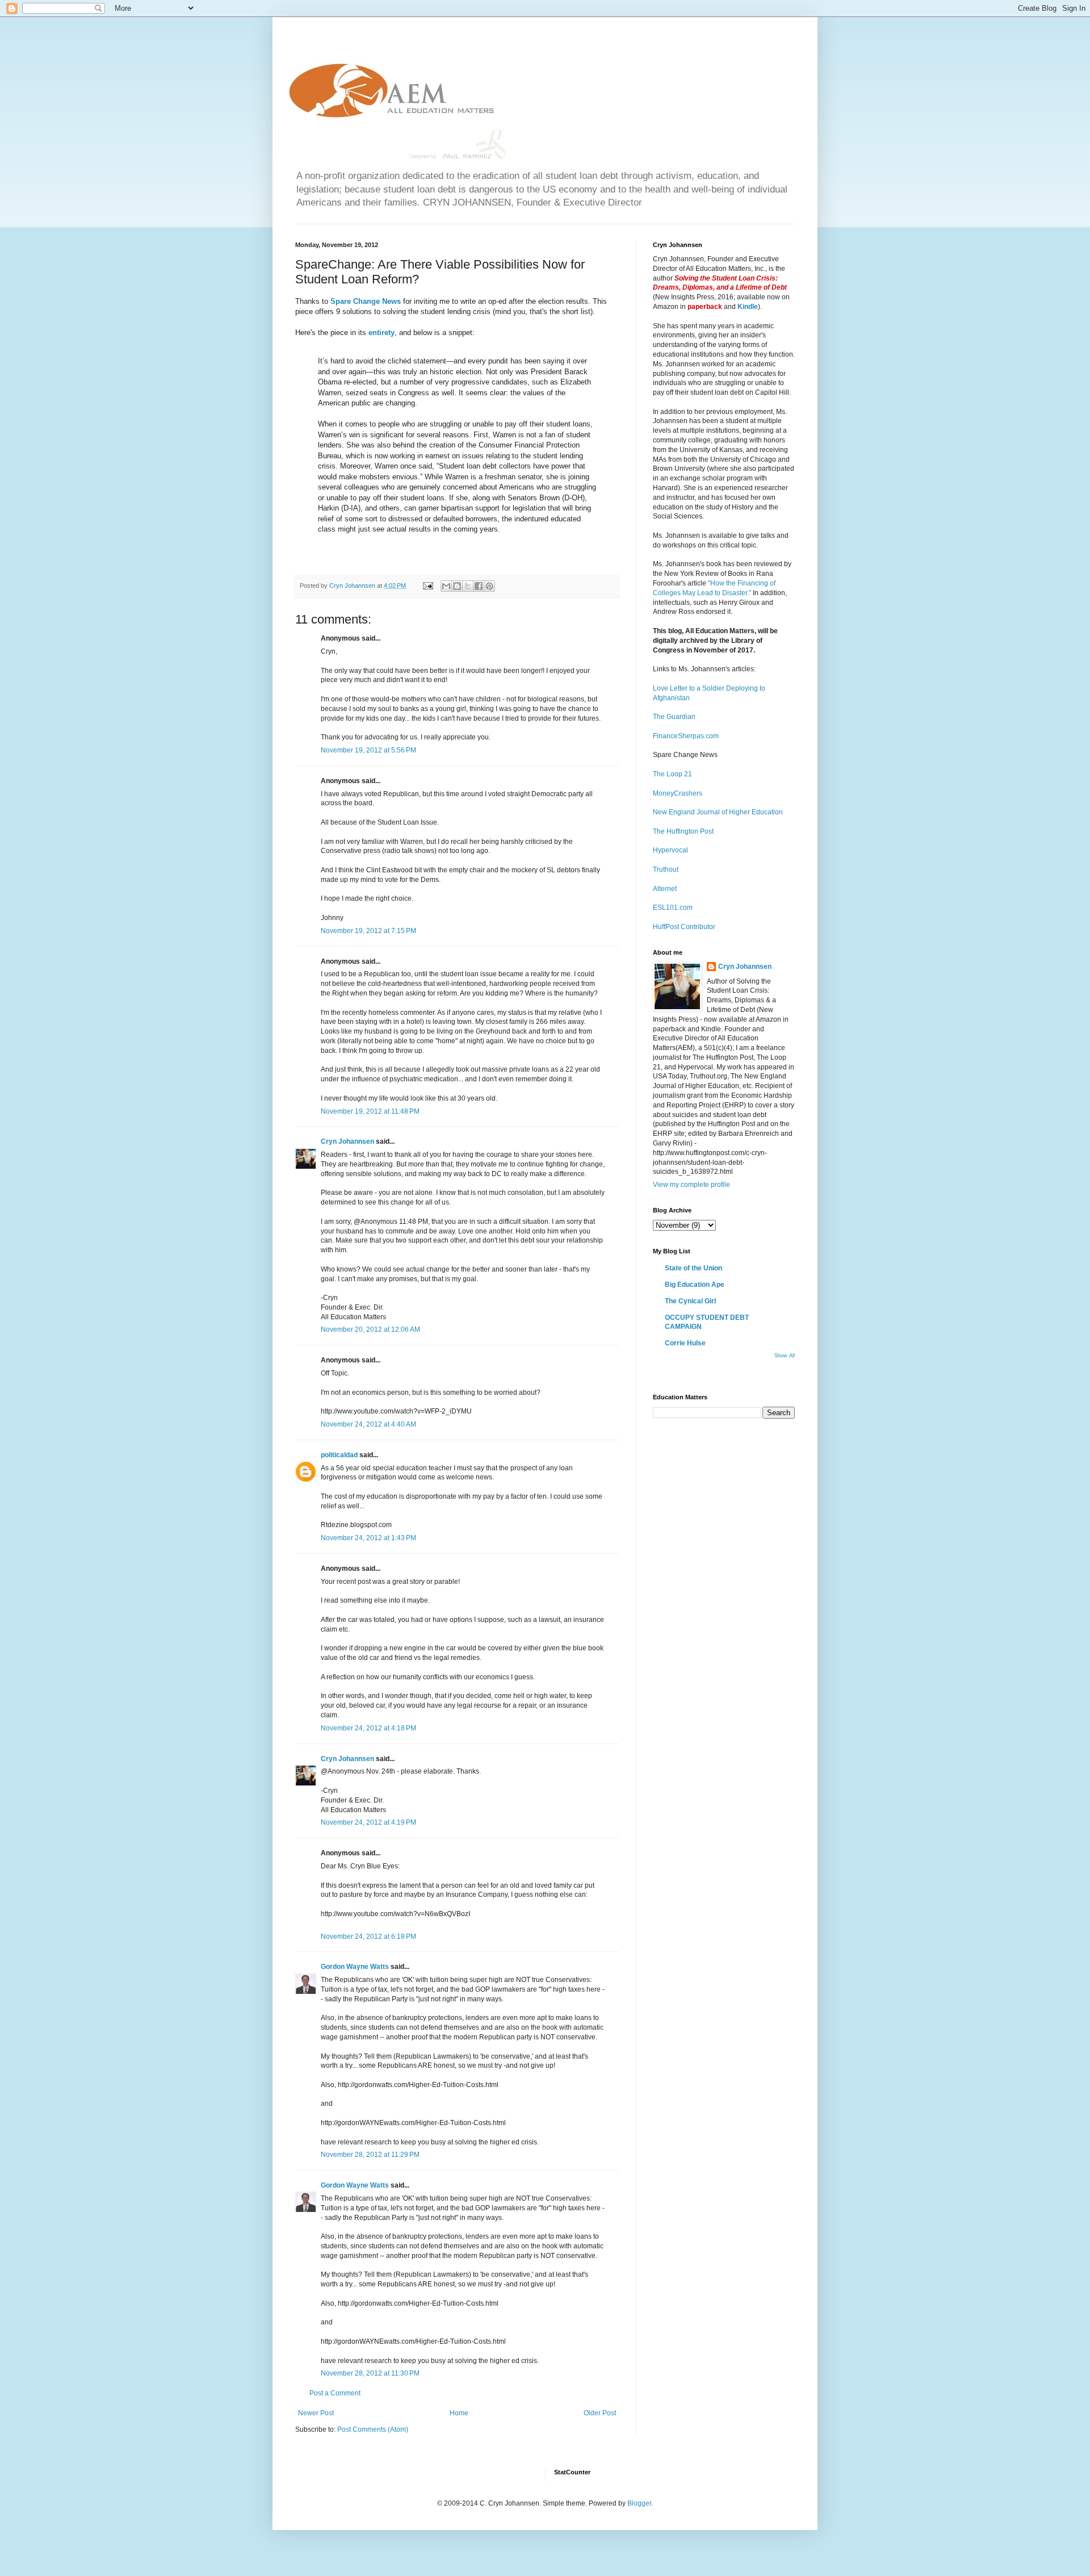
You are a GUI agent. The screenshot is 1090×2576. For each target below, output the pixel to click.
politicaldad (339, 1455)
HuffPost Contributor (684, 927)
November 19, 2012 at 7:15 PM (368, 931)
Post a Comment (335, 2393)
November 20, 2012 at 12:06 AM (370, 1329)
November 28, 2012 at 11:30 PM (370, 2373)
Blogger (639, 2503)
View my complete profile (691, 1185)
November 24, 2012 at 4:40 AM (368, 1424)
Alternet (665, 889)
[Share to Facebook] (479, 586)
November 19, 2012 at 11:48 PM (370, 1111)
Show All (785, 1356)
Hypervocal (670, 850)
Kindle (748, 307)
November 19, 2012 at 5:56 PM (368, 750)
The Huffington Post (683, 831)
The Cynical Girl (690, 1301)
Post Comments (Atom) (373, 2429)
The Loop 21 (672, 774)
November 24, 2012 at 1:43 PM (368, 1538)
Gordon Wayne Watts (355, 1967)
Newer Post (316, 2413)
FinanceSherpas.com (686, 736)
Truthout (666, 869)
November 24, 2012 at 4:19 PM (368, 1822)
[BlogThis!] (457, 586)
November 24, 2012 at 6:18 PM (368, 1937)
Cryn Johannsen (347, 1141)
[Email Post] (427, 586)
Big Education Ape (695, 1285)
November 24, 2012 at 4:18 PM (368, 1728)
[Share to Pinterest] (489, 586)
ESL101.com (673, 908)
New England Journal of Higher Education (718, 812)
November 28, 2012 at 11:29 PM (370, 2155)
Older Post (600, 2413)
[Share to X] (468, 586)
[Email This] (446, 586)
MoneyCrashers (678, 793)
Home (459, 2413)
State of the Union (693, 1268)
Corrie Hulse (685, 1343)
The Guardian (674, 717)
